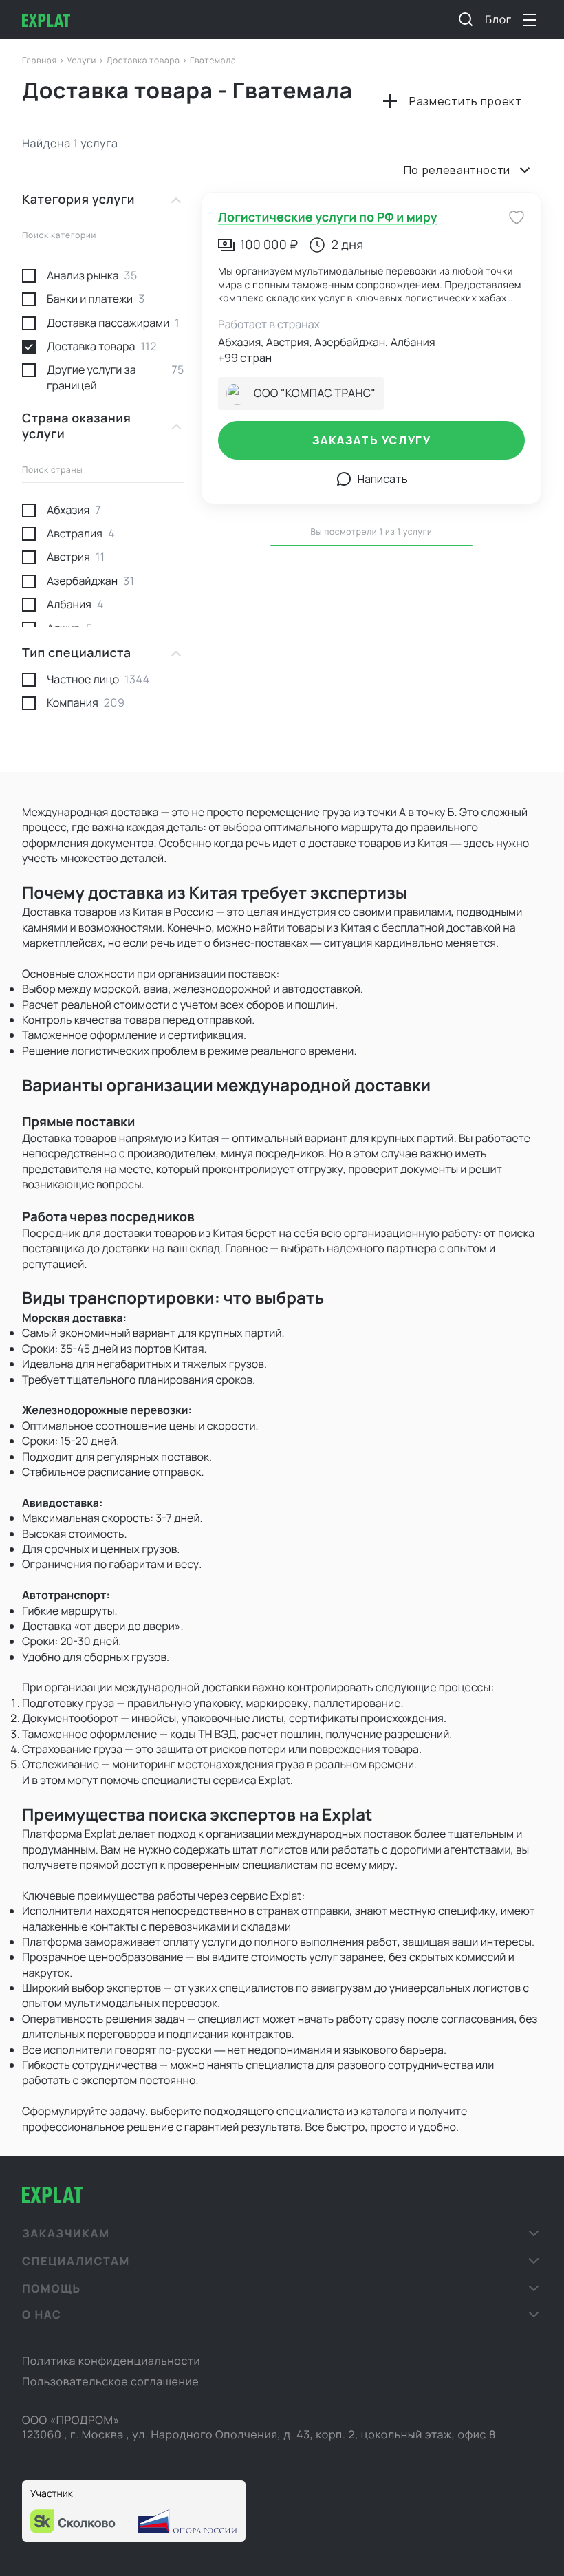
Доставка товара (144, 60)
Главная (41, 60)
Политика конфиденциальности (111, 2361)
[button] (282, 2233)
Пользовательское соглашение (110, 2381)
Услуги (83, 60)
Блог (498, 19)
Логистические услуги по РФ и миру (327, 217)
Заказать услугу (372, 440)
